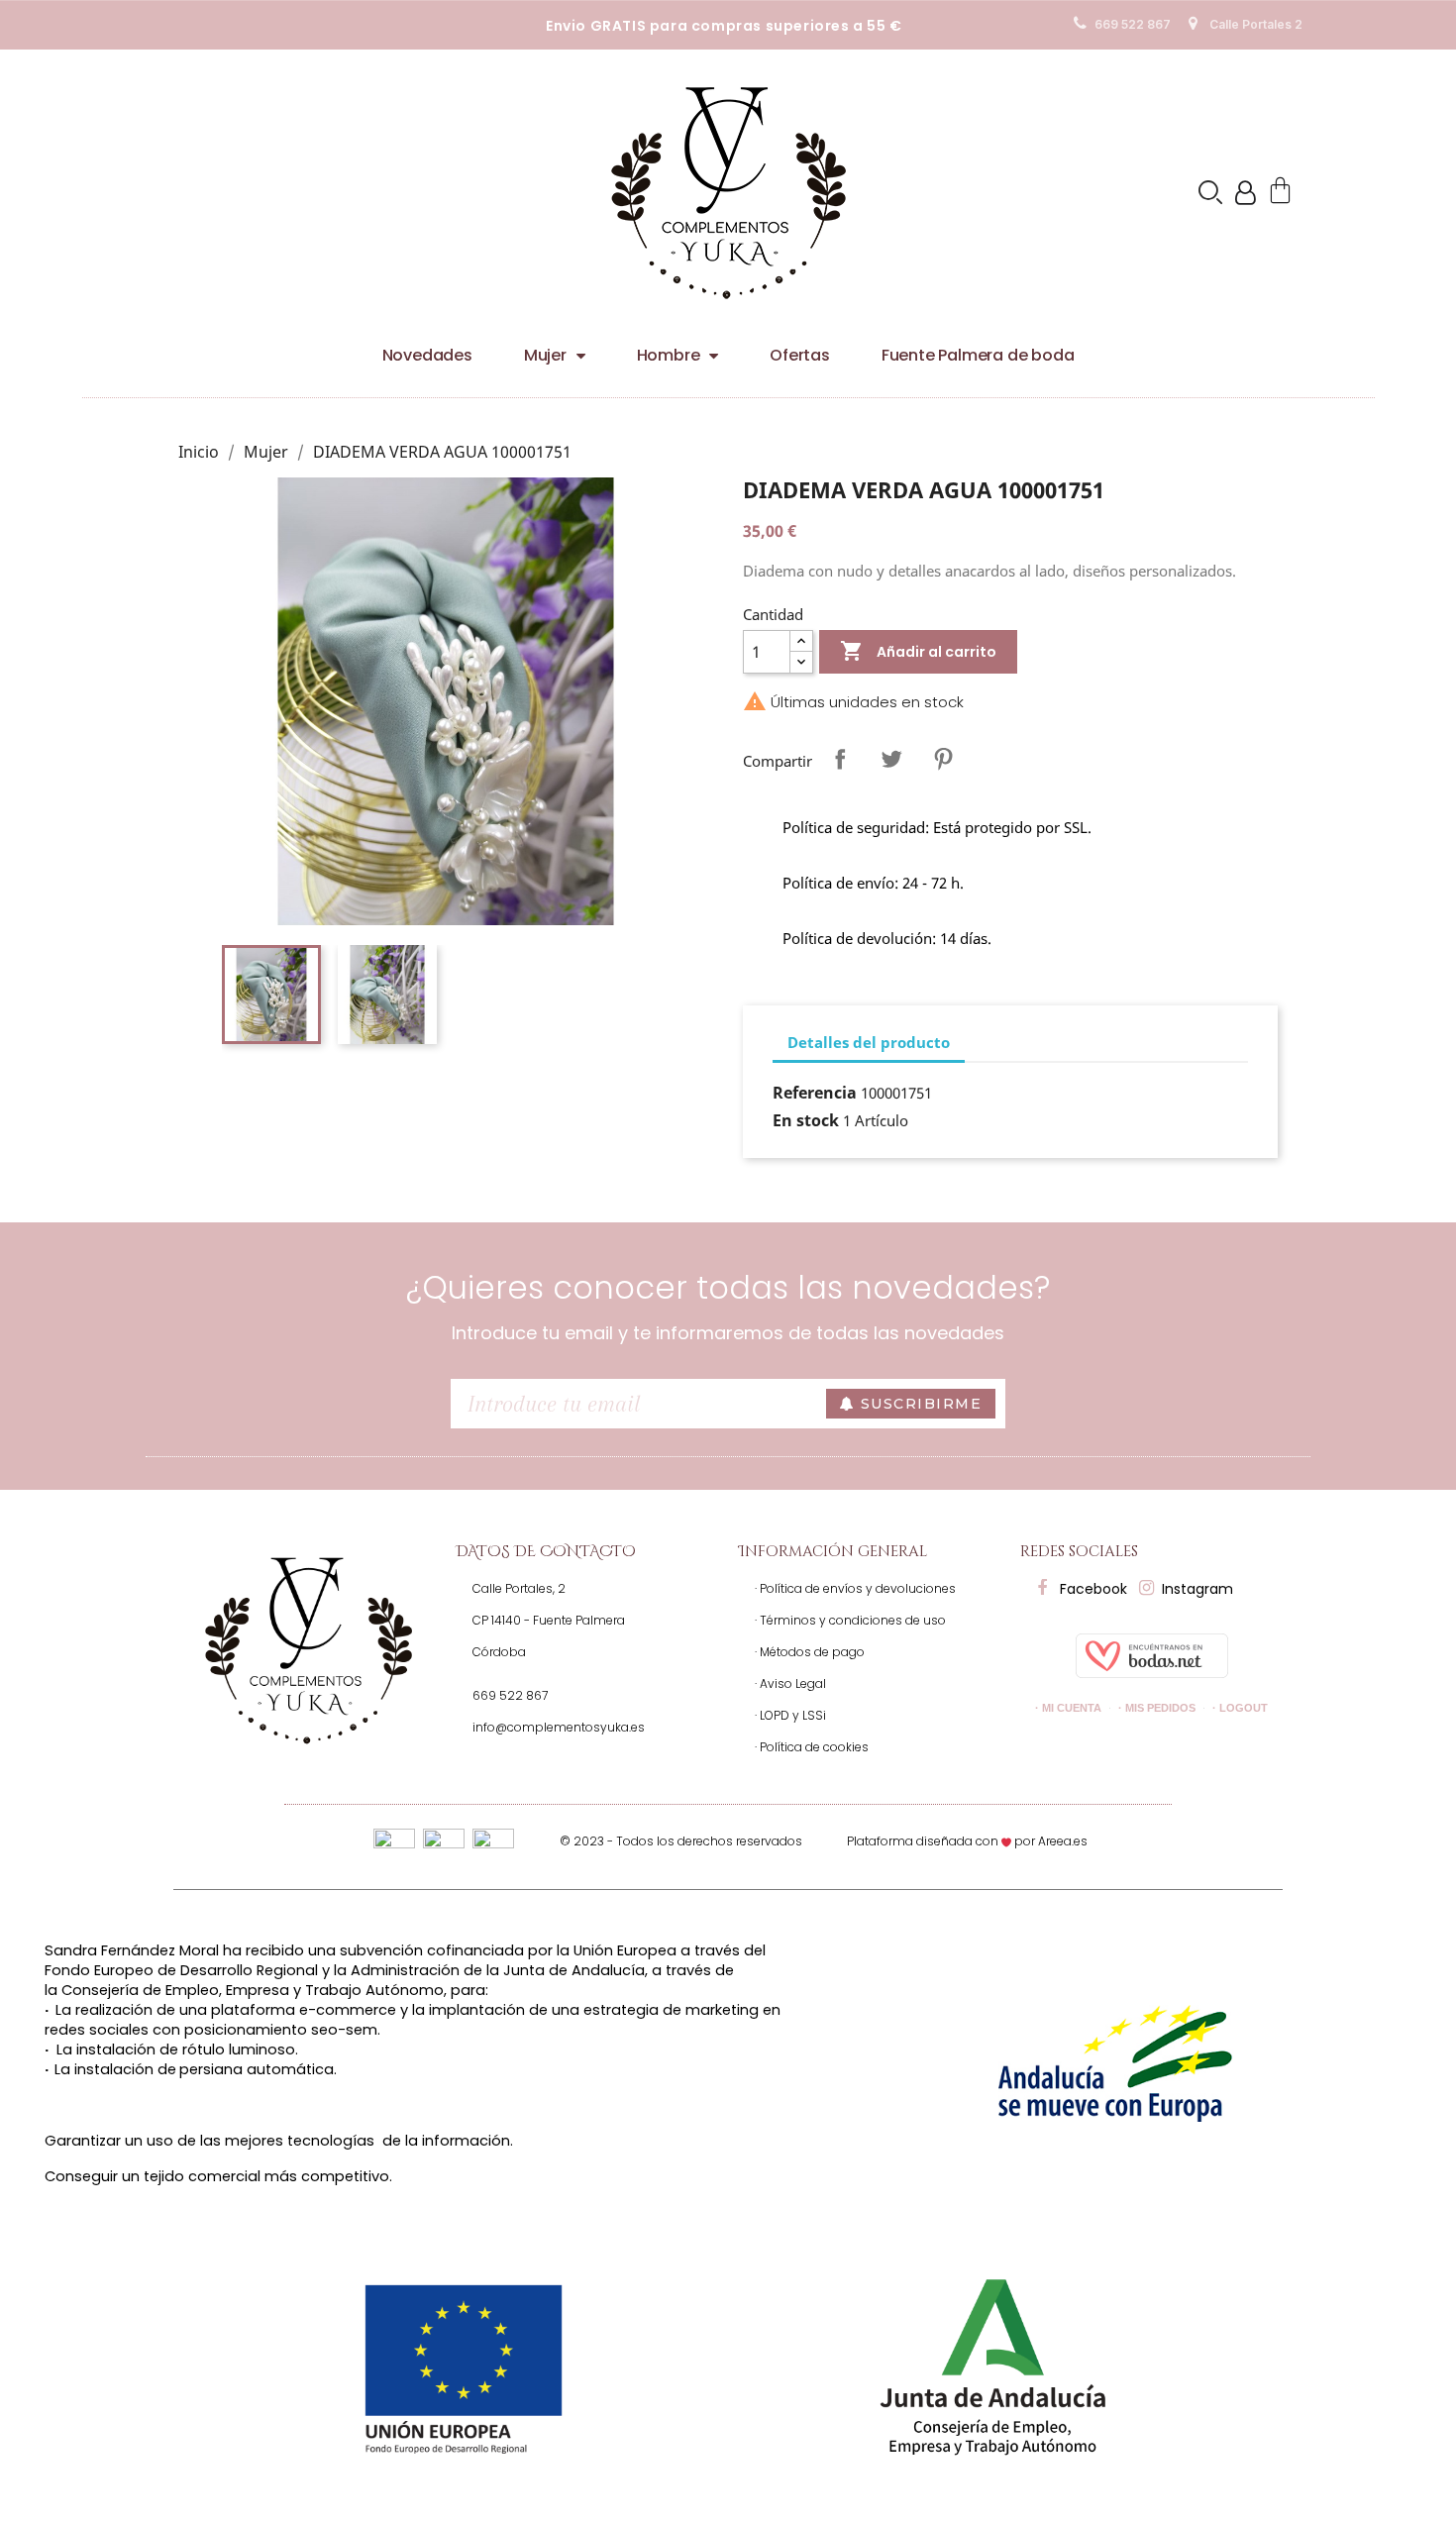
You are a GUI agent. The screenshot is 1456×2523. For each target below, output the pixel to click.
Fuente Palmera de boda (978, 355)
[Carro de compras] (1283, 192)
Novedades (427, 355)
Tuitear (891, 759)
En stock (806, 1120)
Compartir (840, 759)
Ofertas (800, 355)
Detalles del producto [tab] (869, 1042)
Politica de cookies (1052, 16)
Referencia (815, 1093)
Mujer (545, 355)
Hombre (669, 355)
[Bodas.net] (1152, 1654)
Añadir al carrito (918, 651)
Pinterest (943, 759)
